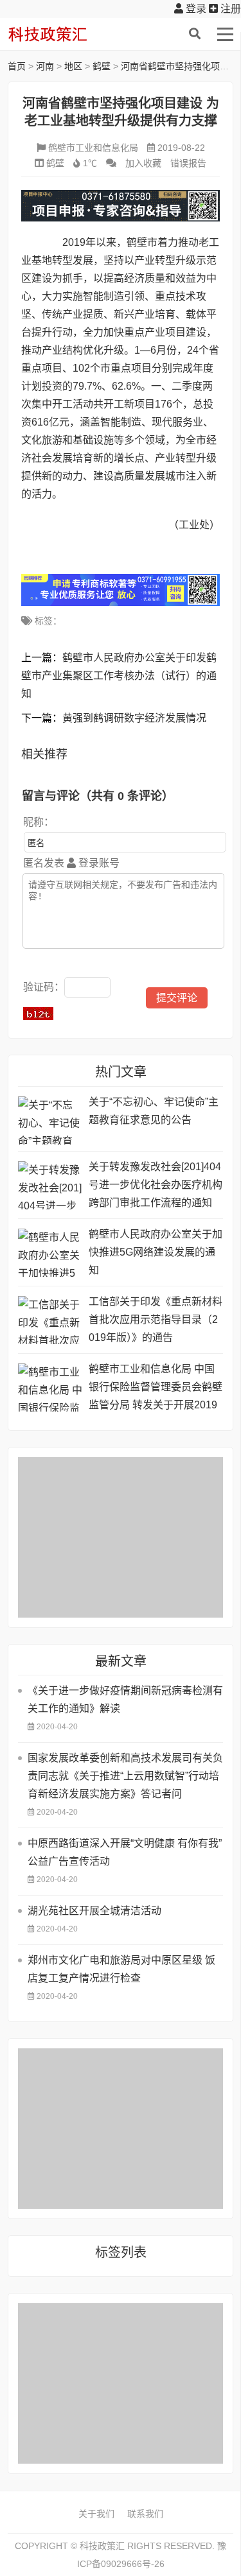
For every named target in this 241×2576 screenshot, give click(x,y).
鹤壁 (102, 66)
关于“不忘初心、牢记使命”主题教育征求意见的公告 (154, 1111)
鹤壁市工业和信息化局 (93, 148)
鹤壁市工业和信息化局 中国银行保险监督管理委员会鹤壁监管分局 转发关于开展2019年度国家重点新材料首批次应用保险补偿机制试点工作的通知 (156, 1389)
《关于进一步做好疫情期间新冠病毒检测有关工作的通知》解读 (125, 1699)
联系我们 (145, 2514)
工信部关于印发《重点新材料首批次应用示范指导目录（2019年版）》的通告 (156, 1319)
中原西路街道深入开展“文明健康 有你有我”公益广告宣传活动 (125, 1852)
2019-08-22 (181, 148)
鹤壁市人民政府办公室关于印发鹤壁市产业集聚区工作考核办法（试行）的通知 (119, 676)
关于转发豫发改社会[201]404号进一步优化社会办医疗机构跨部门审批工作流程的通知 (156, 1185)
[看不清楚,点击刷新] (38, 1014)
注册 (229, 9)
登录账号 (98, 863)
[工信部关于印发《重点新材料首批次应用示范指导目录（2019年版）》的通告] (50, 1320)
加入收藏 (143, 163)
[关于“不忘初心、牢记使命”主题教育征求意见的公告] (50, 1120)
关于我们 (96, 2514)
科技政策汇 (69, 34)
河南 (45, 66)
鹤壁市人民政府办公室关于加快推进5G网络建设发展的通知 (156, 1252)
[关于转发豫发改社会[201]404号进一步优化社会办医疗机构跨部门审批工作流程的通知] (50, 1185)
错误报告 (188, 163)
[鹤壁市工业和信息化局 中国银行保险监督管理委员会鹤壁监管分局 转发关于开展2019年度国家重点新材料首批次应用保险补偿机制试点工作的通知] (50, 1387)
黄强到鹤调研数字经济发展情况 (134, 718)
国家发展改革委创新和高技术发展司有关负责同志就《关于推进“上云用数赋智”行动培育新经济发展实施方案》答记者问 (125, 1776)
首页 (17, 66)
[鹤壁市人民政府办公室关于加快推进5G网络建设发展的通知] (50, 1253)
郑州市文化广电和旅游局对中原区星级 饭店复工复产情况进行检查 (121, 1969)
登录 (195, 9)
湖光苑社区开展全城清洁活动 (94, 1911)
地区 (73, 66)
